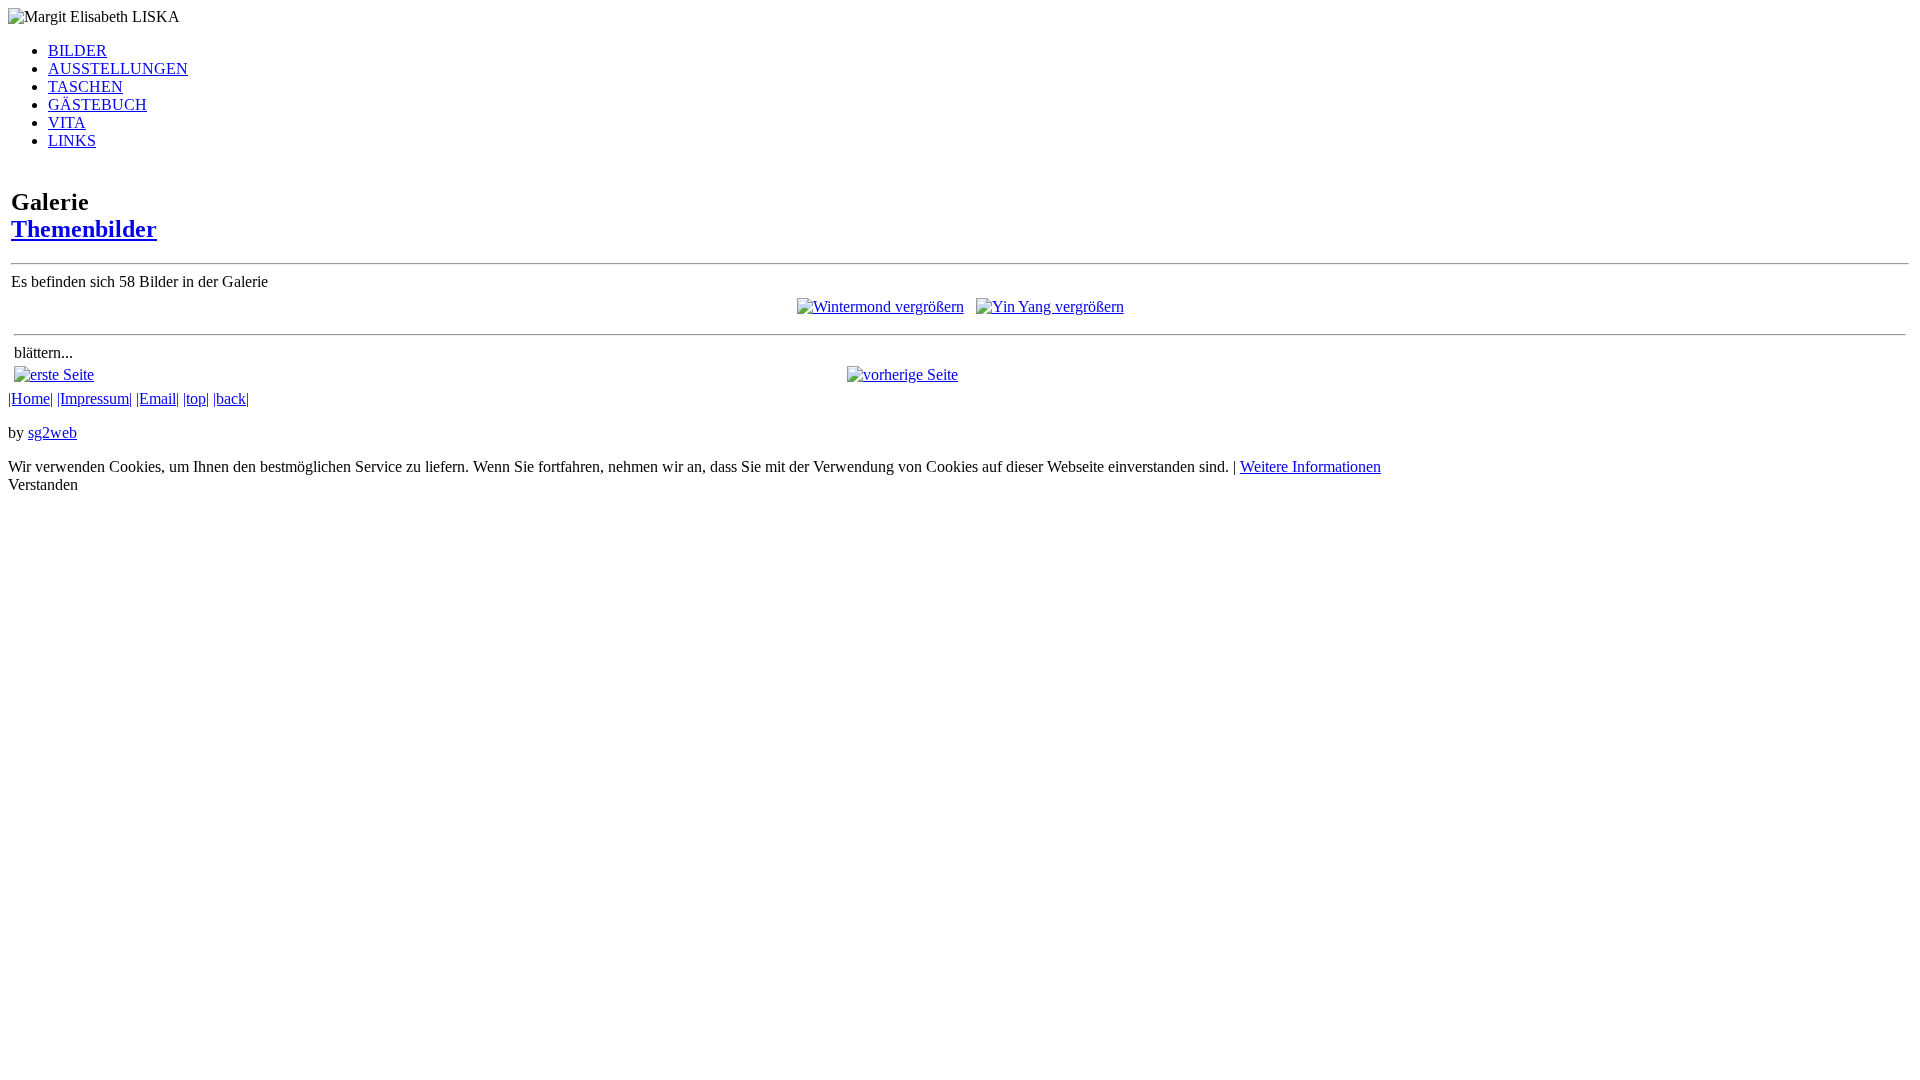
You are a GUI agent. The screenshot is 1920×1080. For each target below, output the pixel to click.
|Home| (30, 398)
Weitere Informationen (1310, 466)
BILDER (77, 50)
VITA (67, 122)
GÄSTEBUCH (97, 104)
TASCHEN (85, 86)
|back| (231, 398)
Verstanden (43, 484)
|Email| (157, 398)
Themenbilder (84, 229)
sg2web (52, 432)
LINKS (72, 140)
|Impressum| (94, 398)
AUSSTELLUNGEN (118, 68)
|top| (196, 398)
